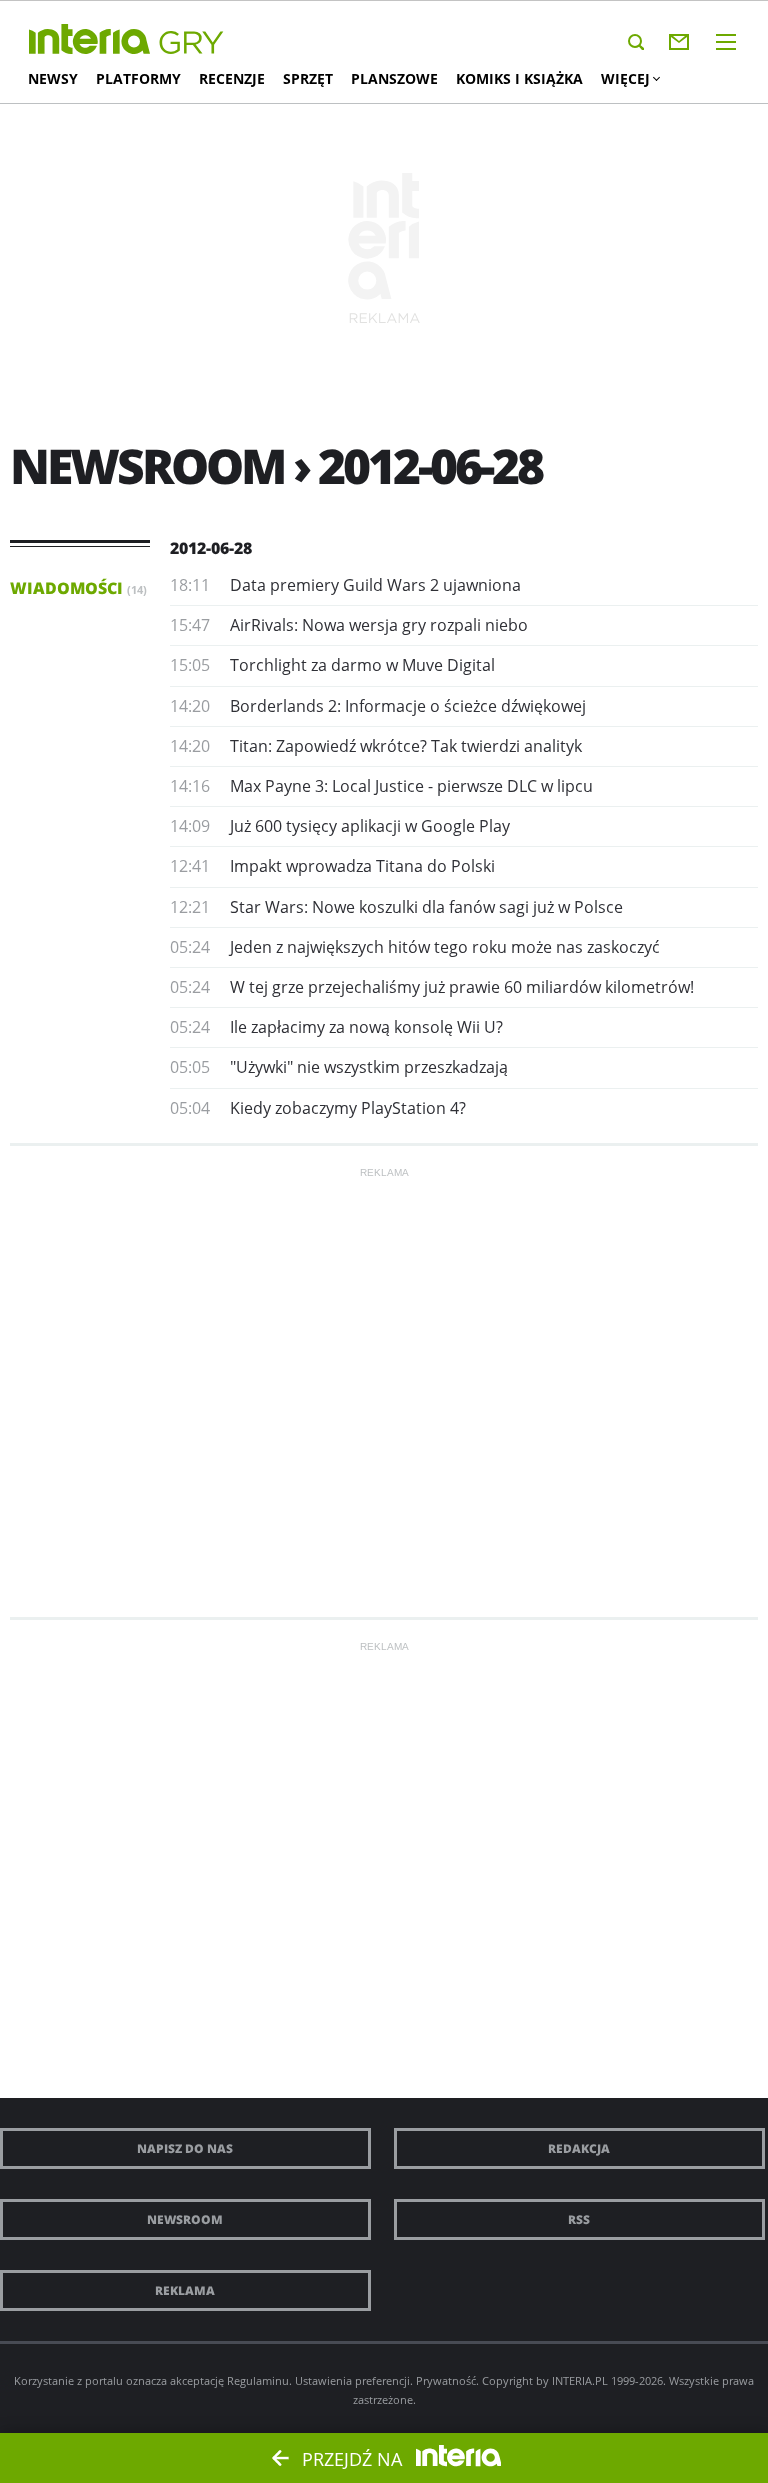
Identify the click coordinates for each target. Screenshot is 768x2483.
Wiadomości (78, 588)
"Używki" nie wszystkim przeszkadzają (369, 1067)
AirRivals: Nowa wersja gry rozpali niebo (379, 625)
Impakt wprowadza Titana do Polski (362, 866)
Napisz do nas (185, 2148)
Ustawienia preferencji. (354, 2380)
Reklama (185, 2290)
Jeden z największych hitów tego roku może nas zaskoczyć (445, 947)
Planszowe (394, 78)
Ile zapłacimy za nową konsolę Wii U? (366, 1027)
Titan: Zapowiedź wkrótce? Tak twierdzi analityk (406, 746)
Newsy (53, 78)
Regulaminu (258, 2380)
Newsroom (185, 2219)
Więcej (625, 78)
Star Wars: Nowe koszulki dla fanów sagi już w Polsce (426, 907)
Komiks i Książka (519, 78)
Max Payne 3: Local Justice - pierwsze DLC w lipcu (411, 786)
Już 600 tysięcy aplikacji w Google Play (370, 826)
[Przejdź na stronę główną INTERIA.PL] (89, 40)
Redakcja (579, 2148)
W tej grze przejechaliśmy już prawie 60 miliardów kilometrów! (462, 987)
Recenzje (232, 78)
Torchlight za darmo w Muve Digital (362, 665)
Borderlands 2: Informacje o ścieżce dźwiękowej (408, 706)
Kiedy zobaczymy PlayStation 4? (348, 1108)
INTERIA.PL (580, 2380)
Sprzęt (308, 78)
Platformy (138, 78)
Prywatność (446, 2380)
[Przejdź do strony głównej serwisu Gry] (192, 43)
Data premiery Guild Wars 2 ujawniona (375, 585)
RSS (579, 2219)
